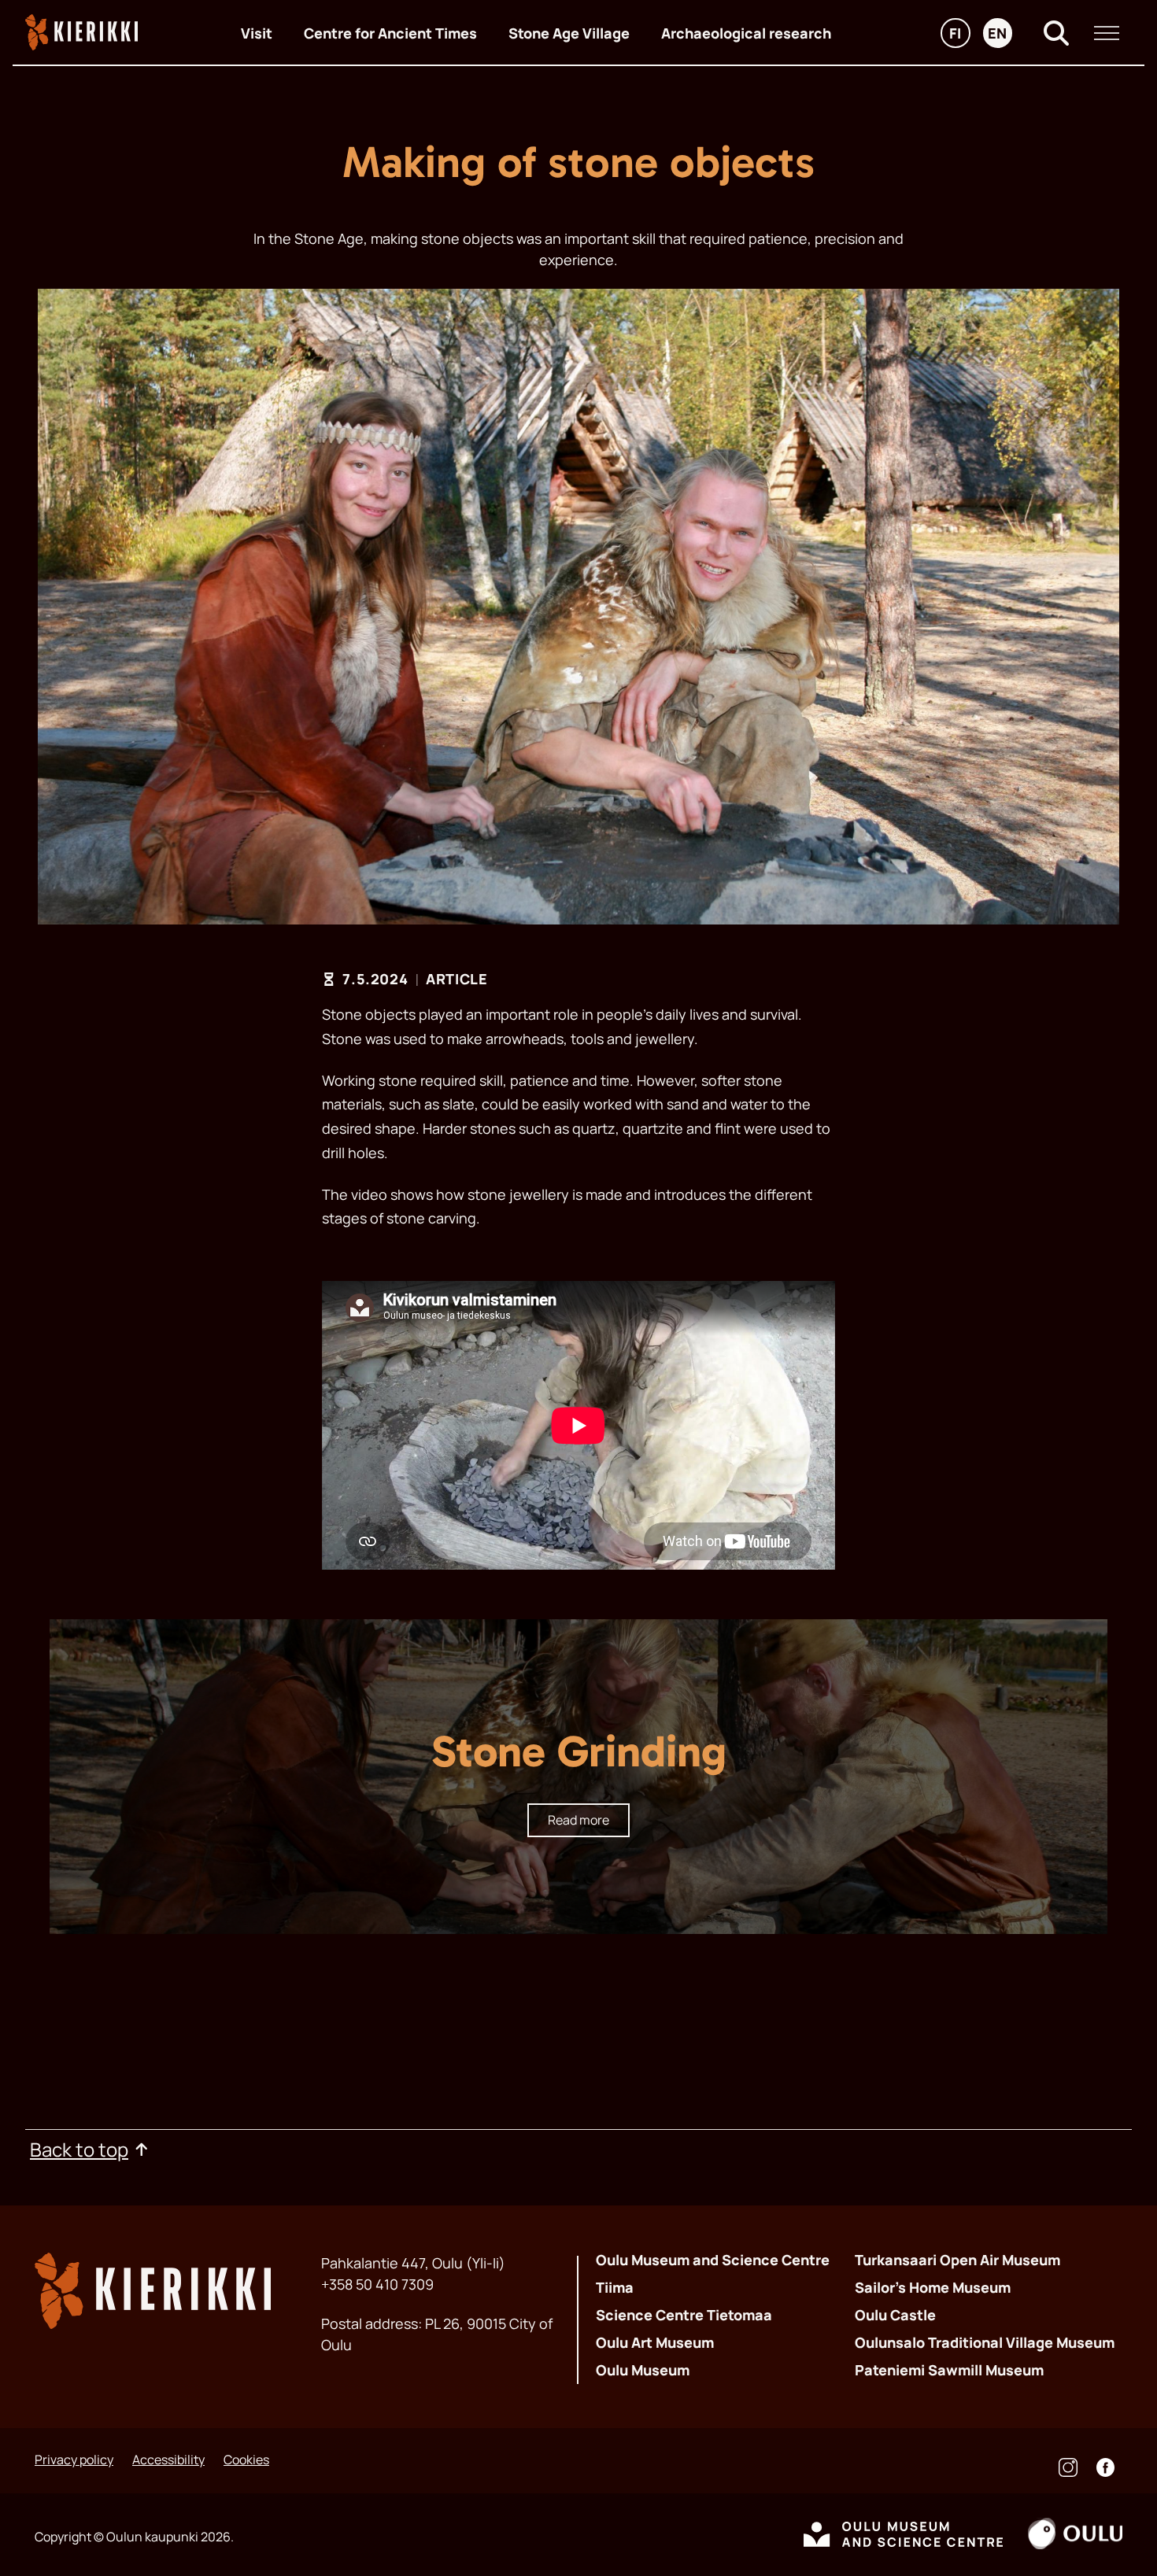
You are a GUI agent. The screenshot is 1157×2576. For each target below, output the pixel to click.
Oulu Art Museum (655, 2342)
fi (959, 35)
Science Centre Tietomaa (684, 2315)
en (1000, 35)
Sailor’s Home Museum (933, 2287)
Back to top (79, 2149)
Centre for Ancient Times (390, 33)
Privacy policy (74, 2460)
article (457, 979)
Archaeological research (746, 33)
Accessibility (168, 2460)
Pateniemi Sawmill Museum (949, 2370)
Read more (578, 1820)
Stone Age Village (569, 33)
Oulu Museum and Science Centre (713, 2260)
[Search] (1056, 33)
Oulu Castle (895, 2315)
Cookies (246, 2460)
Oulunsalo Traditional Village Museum (985, 2342)
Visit (257, 33)
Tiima (615, 2287)
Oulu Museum (643, 2370)
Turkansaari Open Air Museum (957, 2260)
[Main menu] (1107, 33)
